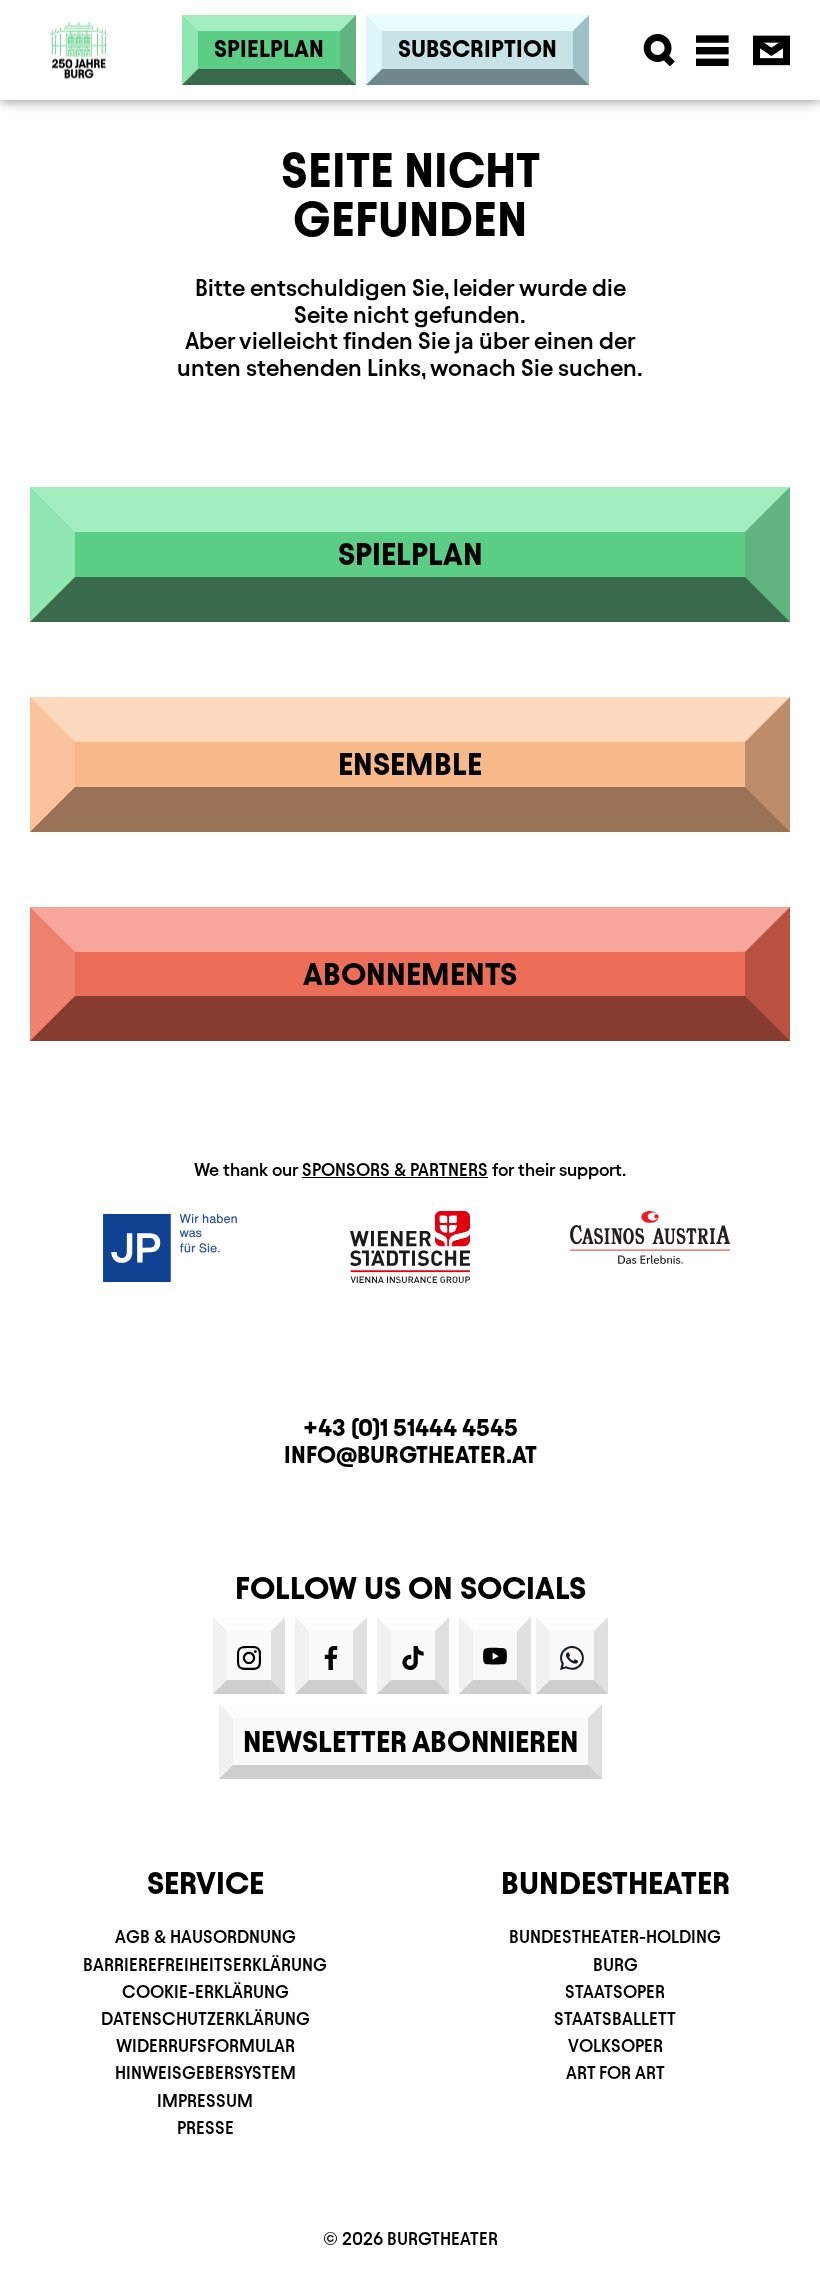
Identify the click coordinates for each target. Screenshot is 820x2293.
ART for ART (615, 2072)
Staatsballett (615, 2018)
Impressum (205, 2100)
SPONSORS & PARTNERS (395, 1169)
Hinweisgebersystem (205, 2072)
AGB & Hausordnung (205, 1936)
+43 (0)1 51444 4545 (410, 1428)
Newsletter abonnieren (410, 1741)
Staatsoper (615, 1991)
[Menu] (712, 50)
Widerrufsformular (205, 2045)
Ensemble (410, 764)
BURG (615, 1964)
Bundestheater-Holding (615, 1936)
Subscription (477, 49)
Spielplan (269, 49)
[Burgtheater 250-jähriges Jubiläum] (79, 50)
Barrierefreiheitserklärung (205, 1964)
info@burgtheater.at (410, 1455)
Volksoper (615, 2045)
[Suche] (659, 50)
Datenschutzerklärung (205, 2018)
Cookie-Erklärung (205, 1991)
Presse (205, 2127)
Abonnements (410, 974)
